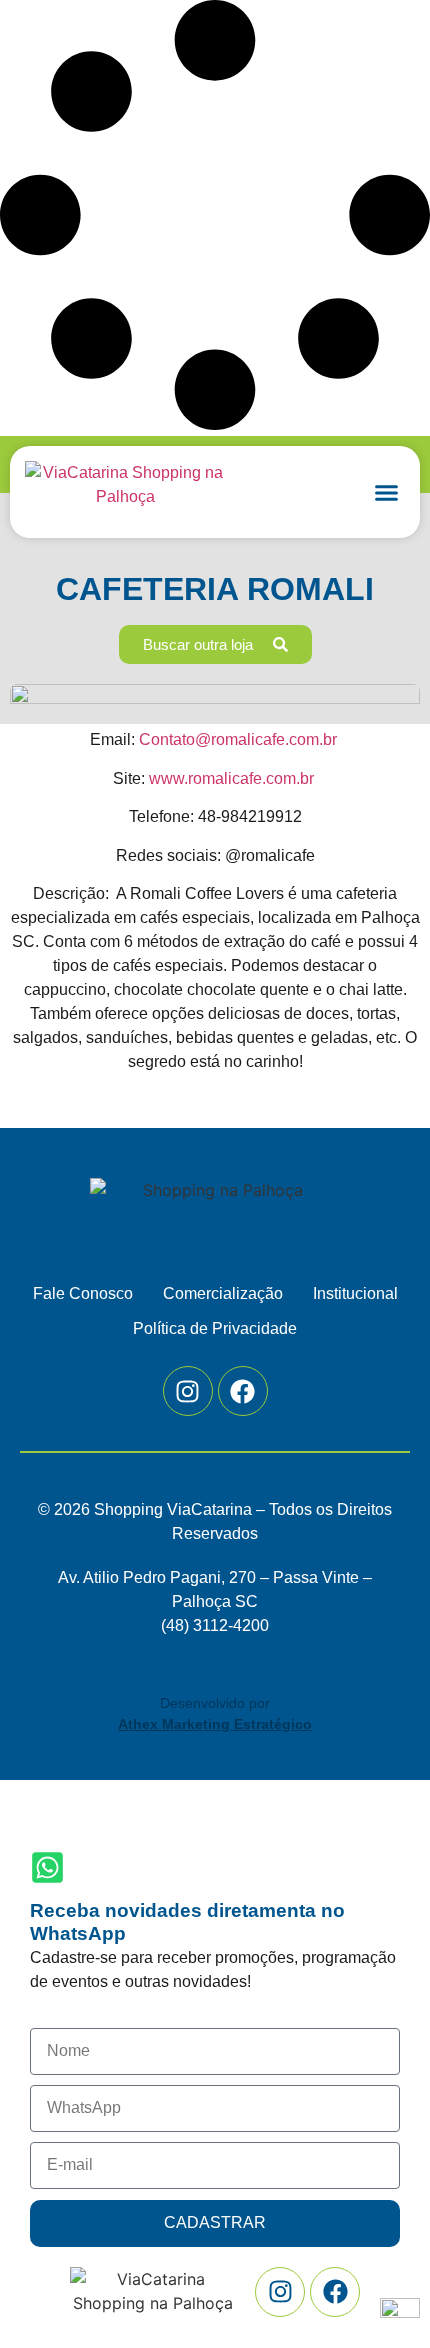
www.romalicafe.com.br (231, 778)
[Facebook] (243, 1391)
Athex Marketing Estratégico (215, 1724)
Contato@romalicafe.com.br (238, 739)
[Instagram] (188, 1391)
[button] (387, 492)
